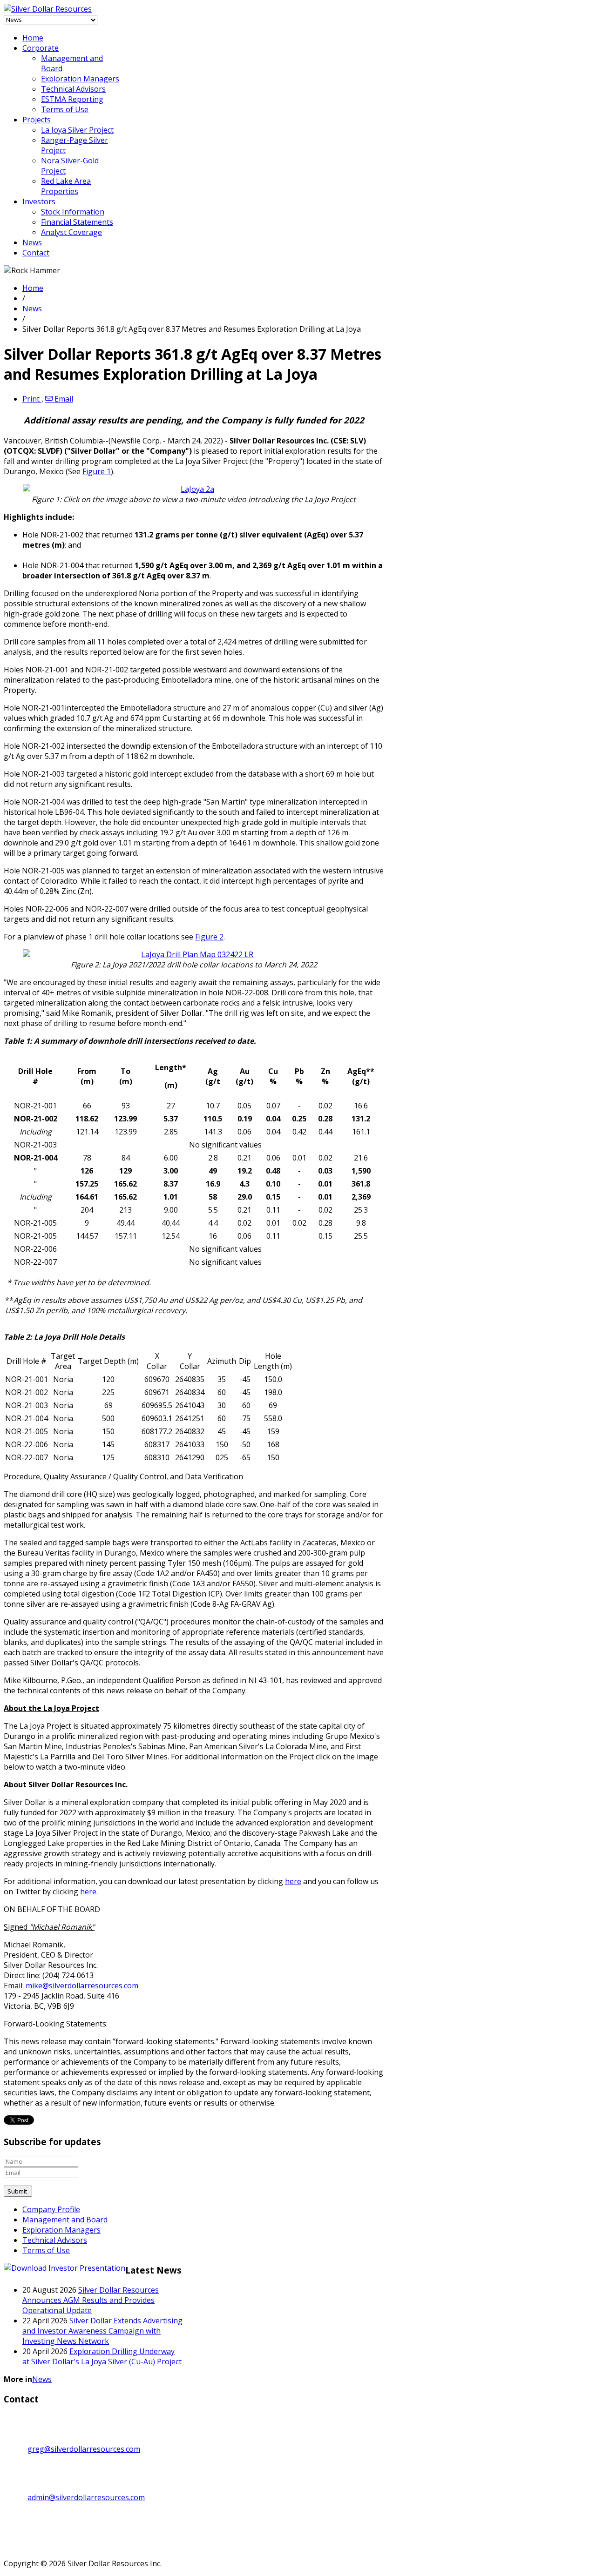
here (293, 1881)
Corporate (41, 48)
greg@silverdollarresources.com (84, 2449)
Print (32, 399)
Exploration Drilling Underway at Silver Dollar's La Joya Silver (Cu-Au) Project (102, 2356)
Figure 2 (209, 937)
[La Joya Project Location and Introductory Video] (194, 489)
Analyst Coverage (71, 232)
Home (33, 38)
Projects (37, 120)
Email (63, 399)
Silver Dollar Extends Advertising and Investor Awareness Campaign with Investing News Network (102, 2331)
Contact (36, 253)
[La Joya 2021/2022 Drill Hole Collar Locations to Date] (194, 954)
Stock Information (73, 212)
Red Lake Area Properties (66, 186)
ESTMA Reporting (72, 99)
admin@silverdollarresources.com (86, 2497)
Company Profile (51, 2209)
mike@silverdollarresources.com (82, 1986)
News (32, 242)
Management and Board (65, 2220)
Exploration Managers (80, 79)
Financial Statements (77, 222)
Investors (39, 201)
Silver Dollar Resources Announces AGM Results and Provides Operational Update (91, 2300)
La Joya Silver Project (77, 130)
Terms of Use (65, 109)
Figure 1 (97, 471)
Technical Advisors (73, 89)
